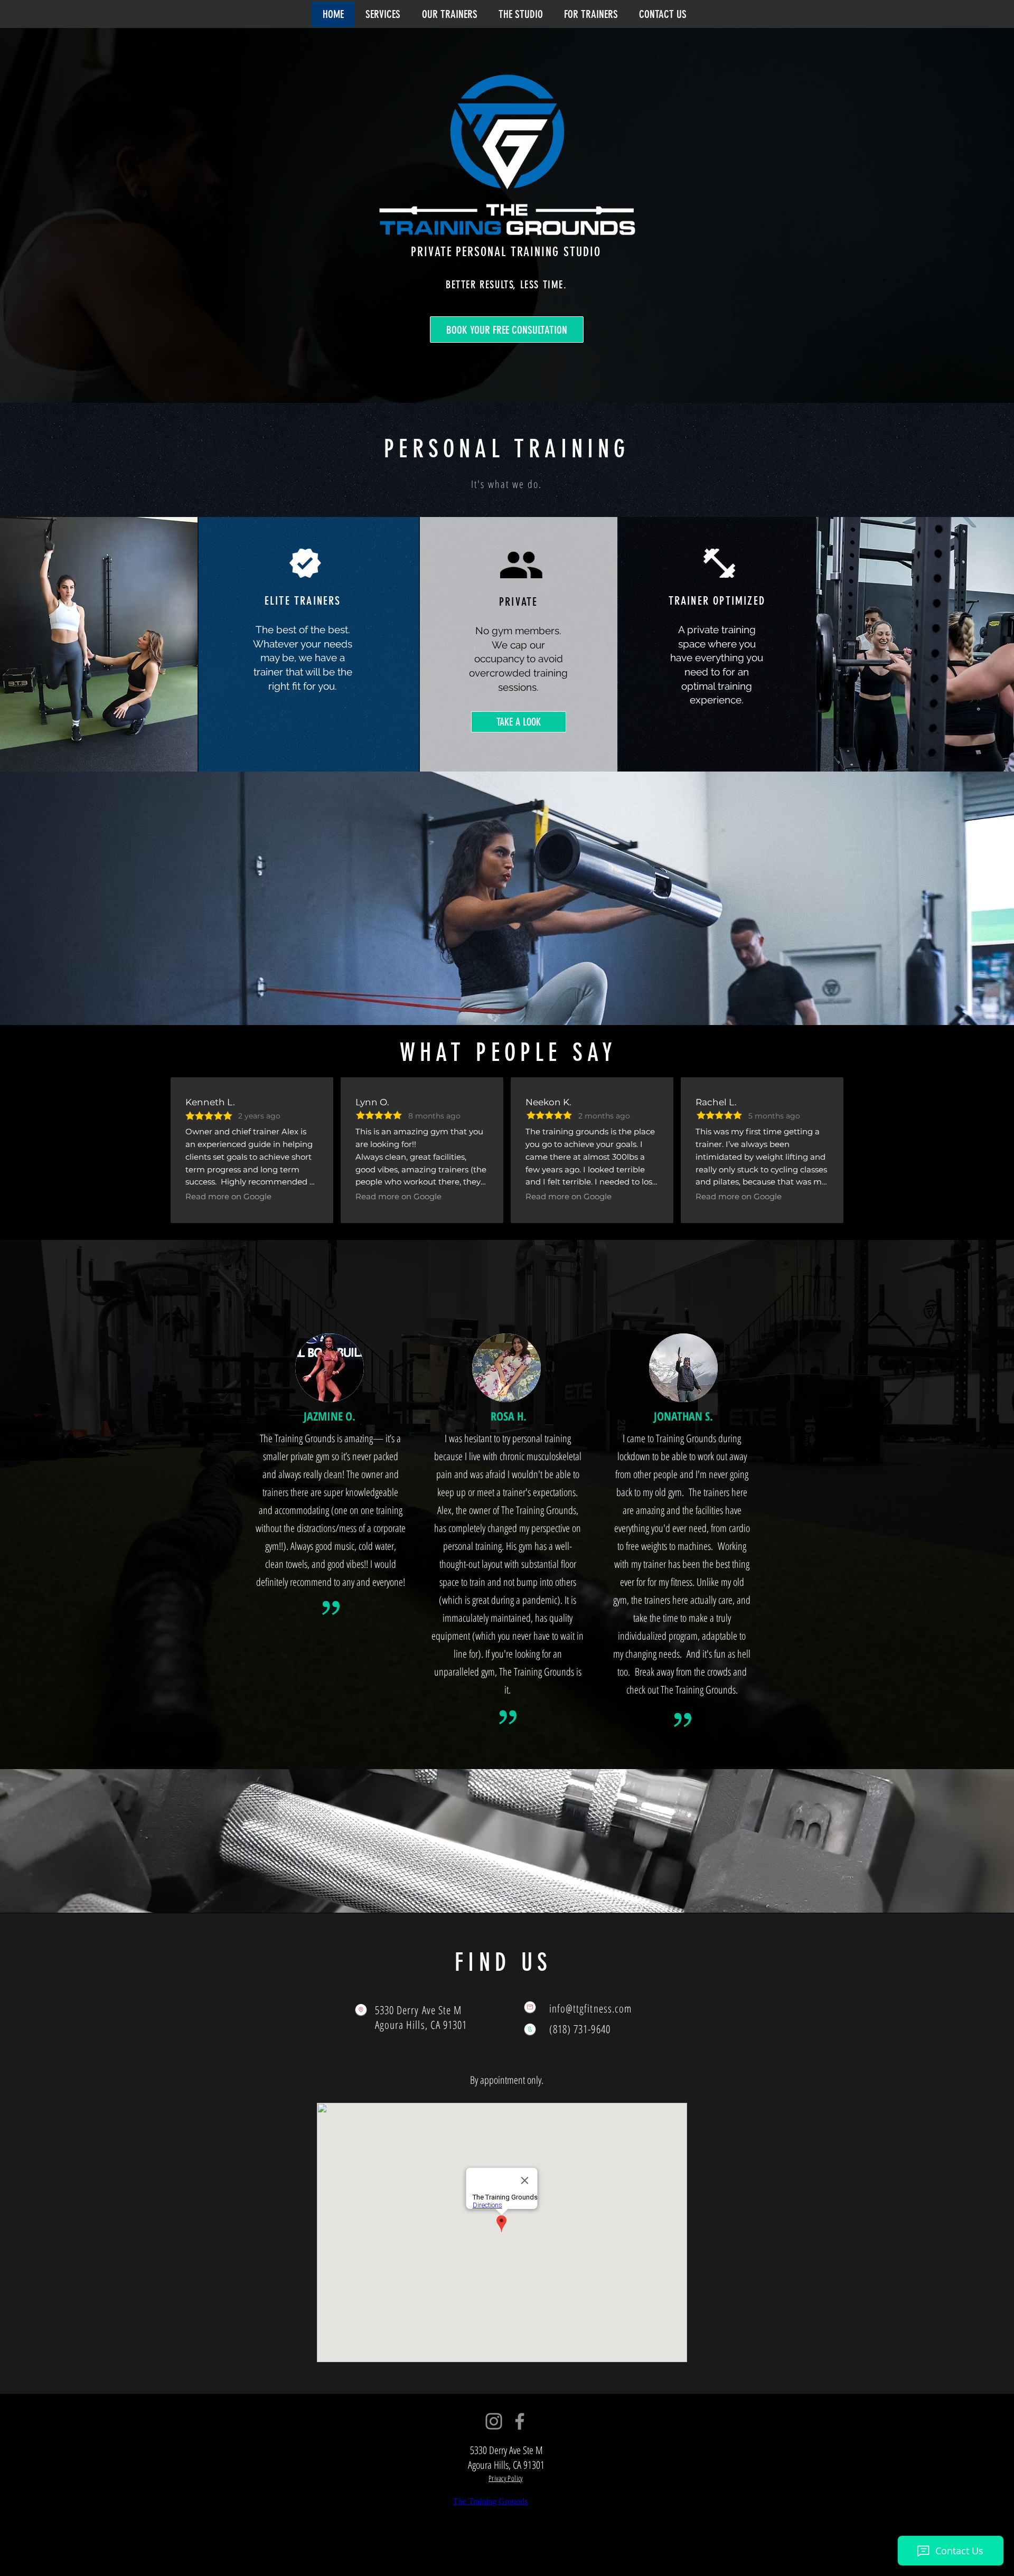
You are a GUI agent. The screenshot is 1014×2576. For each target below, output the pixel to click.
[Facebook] (520, 2421)
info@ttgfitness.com (590, 2008)
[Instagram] (494, 2421)
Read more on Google (228, 1196)
